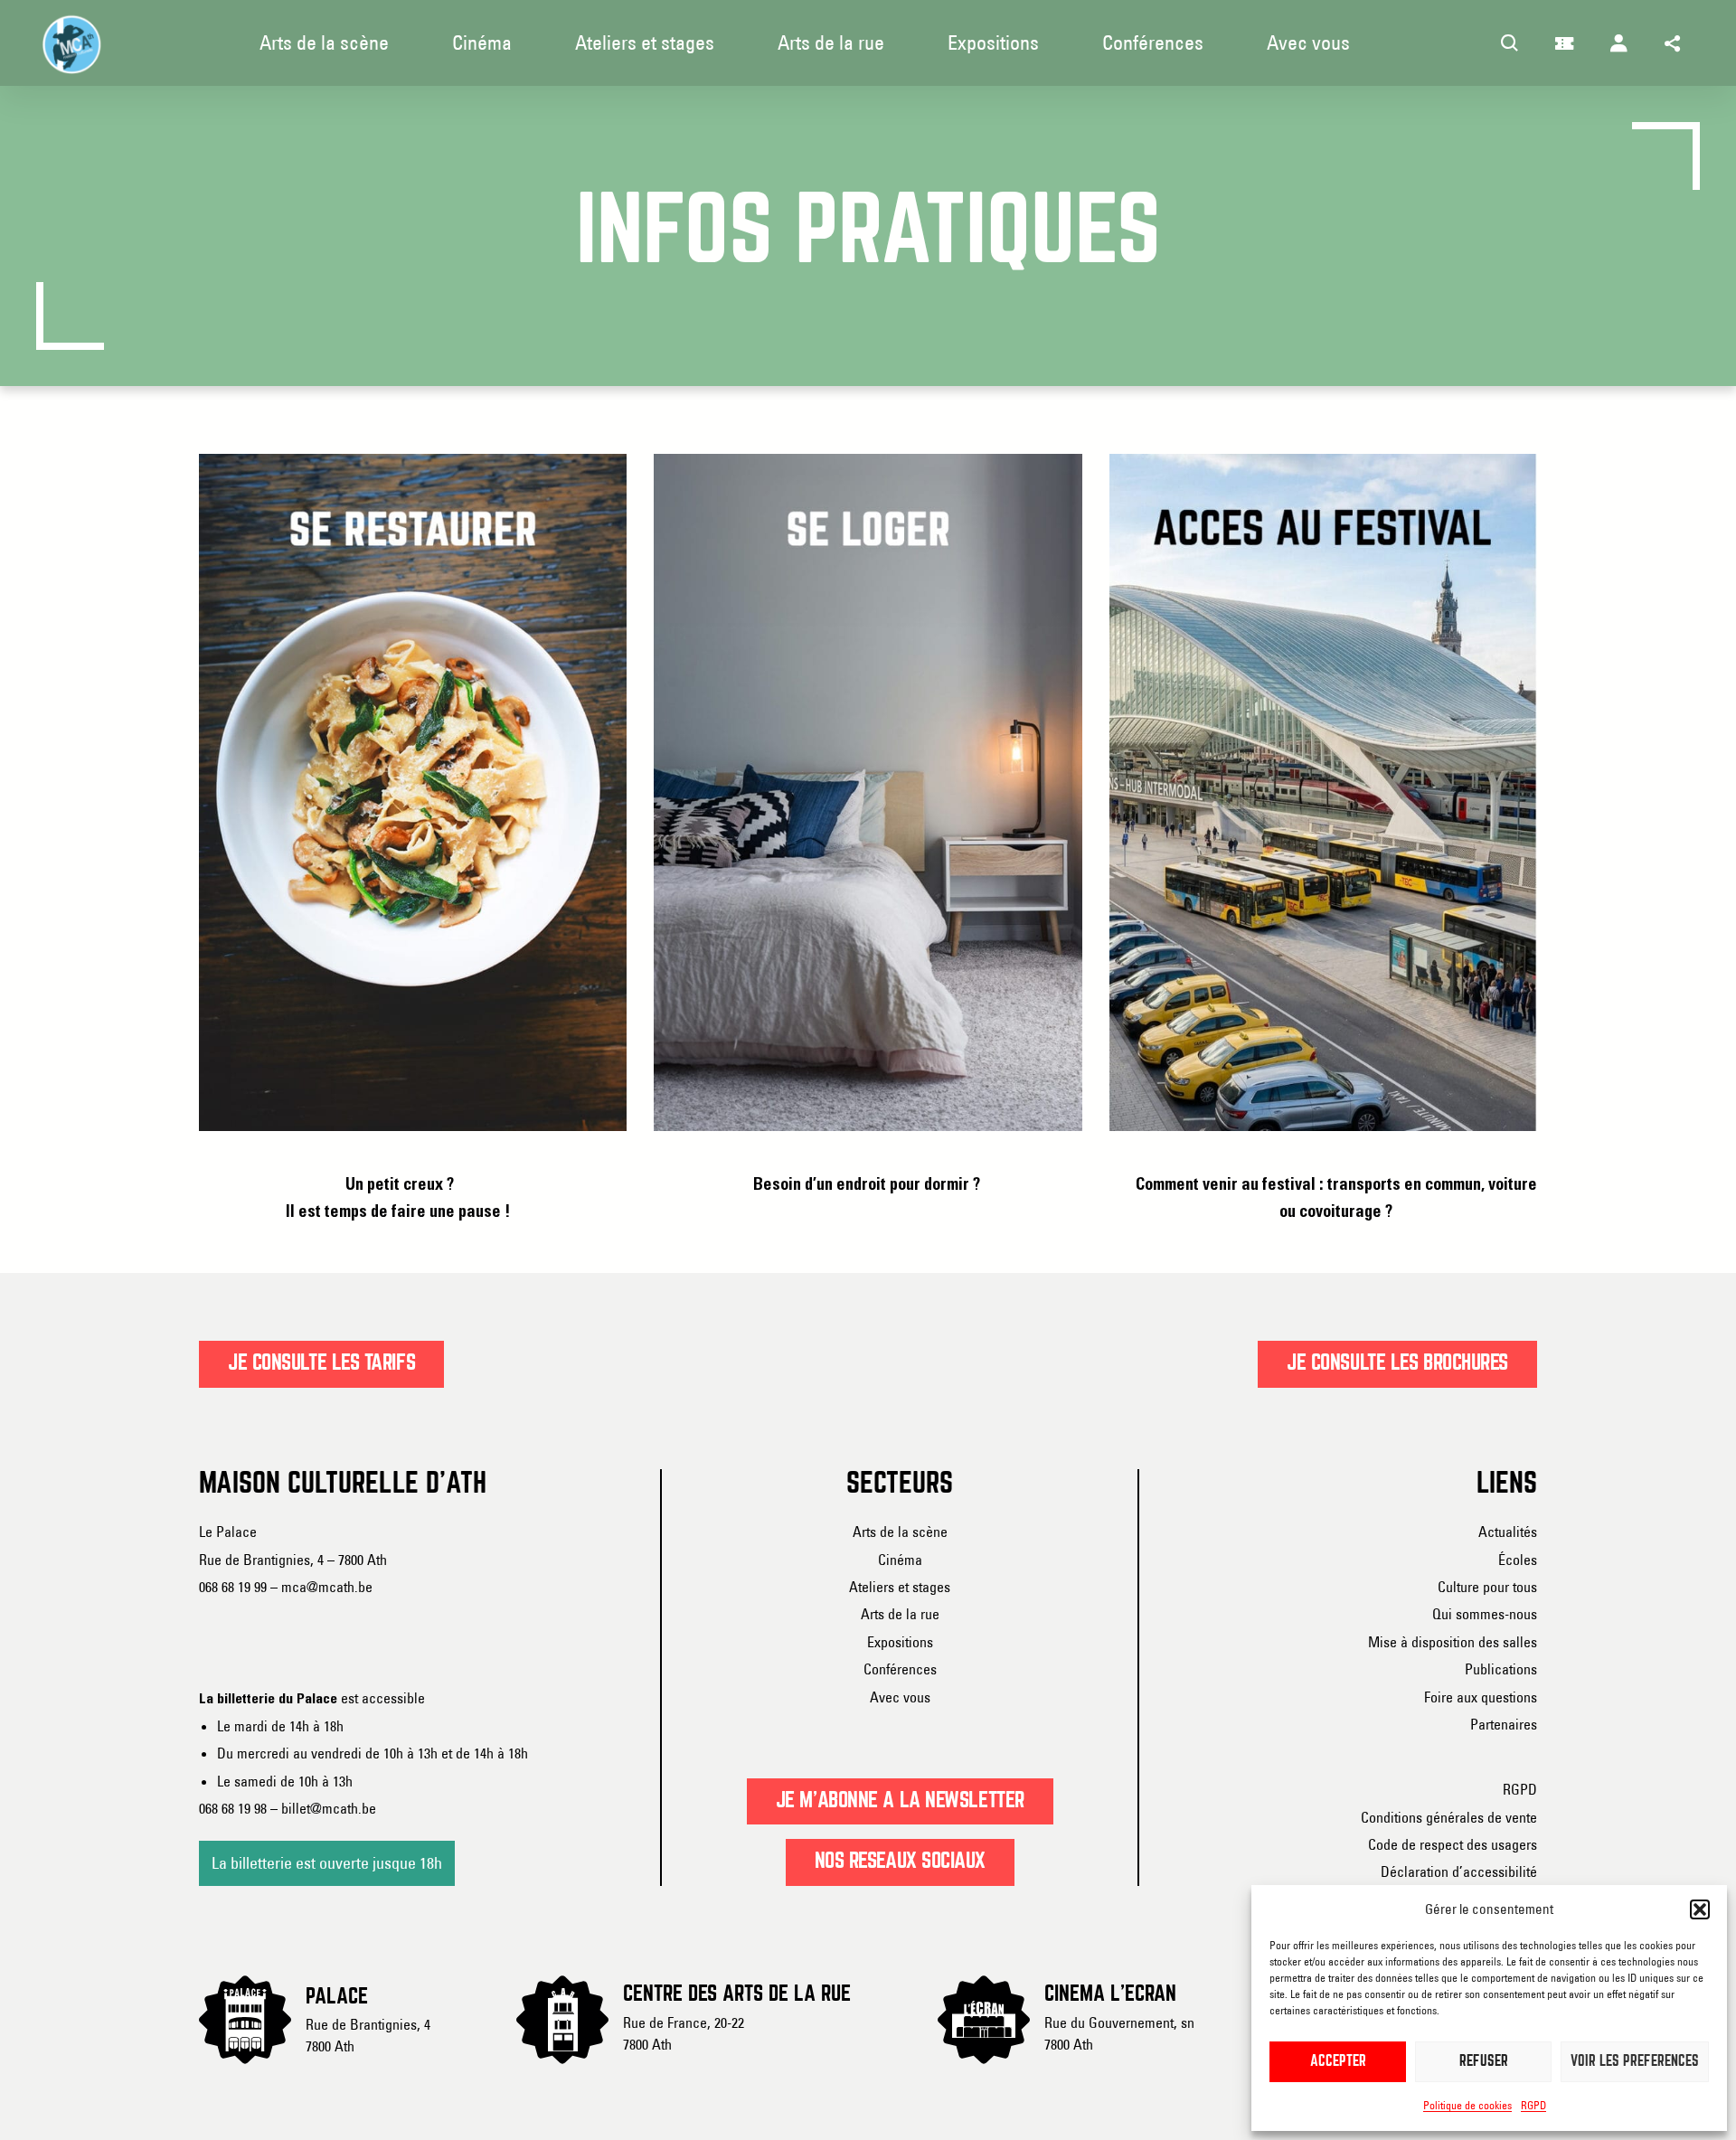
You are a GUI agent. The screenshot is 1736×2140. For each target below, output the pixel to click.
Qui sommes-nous (1485, 1614)
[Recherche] (1510, 43)
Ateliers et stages (900, 1587)
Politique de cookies (1467, 2105)
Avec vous (900, 1697)
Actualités (1508, 1532)
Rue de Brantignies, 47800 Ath (368, 2035)
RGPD (1533, 2105)
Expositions (900, 1642)
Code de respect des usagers (1453, 1844)
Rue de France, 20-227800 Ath (684, 2033)
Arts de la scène (900, 1532)
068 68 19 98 (233, 1808)
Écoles (1518, 1560)
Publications (1501, 1669)
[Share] (1673, 43)
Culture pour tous (1487, 1587)
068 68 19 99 (233, 1587)
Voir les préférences (1635, 2062)
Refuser (1484, 2062)
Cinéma (900, 1560)
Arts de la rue (900, 1614)
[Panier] (1564, 43)
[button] (1700, 1909)
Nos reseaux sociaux (901, 1862)
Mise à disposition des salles (1453, 1642)
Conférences (900, 1669)
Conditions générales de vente (1449, 1817)
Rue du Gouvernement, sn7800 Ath (1119, 2033)
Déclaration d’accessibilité (1459, 1871)
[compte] (1618, 43)
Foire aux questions (1481, 1697)
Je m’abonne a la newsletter (900, 1801)
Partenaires (1504, 1724)
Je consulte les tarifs (321, 1363)
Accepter (1338, 2062)
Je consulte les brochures (1397, 1363)
